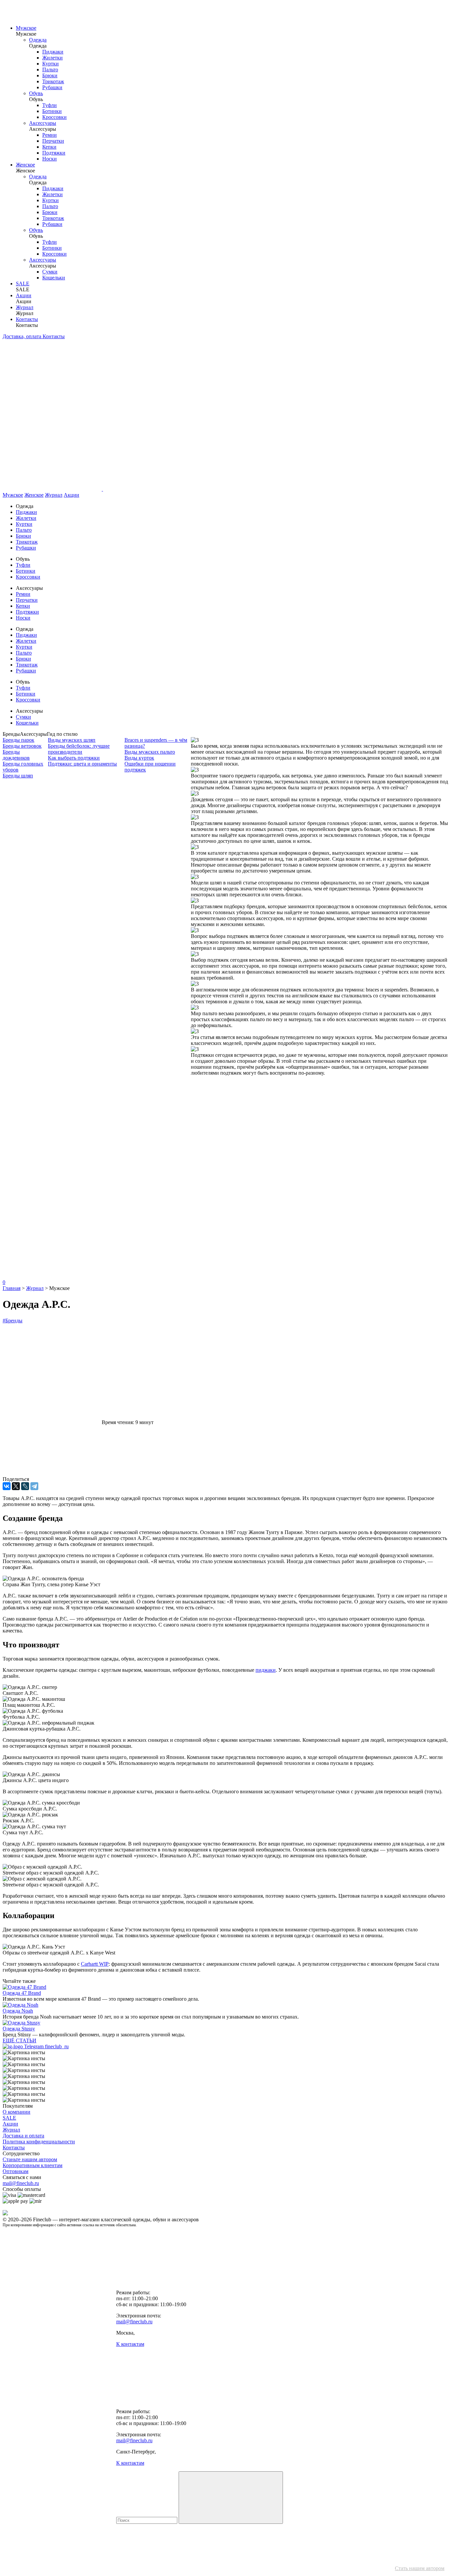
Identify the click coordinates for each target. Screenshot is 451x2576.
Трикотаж (53, 81)
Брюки (50, 75)
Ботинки (52, 111)
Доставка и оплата (23, 2136)
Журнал (25, 307)
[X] (16, 1486)
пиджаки (266, 1670)
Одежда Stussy (19, 2029)
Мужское (26, 28)
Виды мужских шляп (72, 740)
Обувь (36, 93)
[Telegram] (34, 1486)
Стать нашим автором (420, 2568)
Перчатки (53, 141)
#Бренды (13, 1321)
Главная (12, 1288)
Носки (50, 159)
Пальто (50, 70)
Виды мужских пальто (150, 752)
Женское (25, 165)
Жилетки (52, 58)
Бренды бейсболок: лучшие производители (79, 749)
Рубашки (52, 87)
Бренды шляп (18, 776)
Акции (24, 295)
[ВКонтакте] (7, 1486)
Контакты (27, 319)
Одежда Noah (18, 2011)
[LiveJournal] (25, 1486)
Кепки (49, 147)
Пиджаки (53, 52)
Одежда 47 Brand (22, 1993)
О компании (17, 2112)
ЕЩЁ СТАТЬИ (19, 2040)
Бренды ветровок (22, 746)
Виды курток (139, 758)
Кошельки (54, 278)
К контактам (130, 2344)
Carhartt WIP (95, 1964)
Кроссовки (54, 117)
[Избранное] (52, 1175)
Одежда (38, 40)
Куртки (51, 64)
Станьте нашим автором (30, 2159)
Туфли (50, 105)
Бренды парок (18, 740)
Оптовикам (16, 2171)
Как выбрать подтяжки (74, 758)
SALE (23, 284)
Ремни (50, 135)
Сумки (50, 272)
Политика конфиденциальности (39, 2142)
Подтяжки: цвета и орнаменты (82, 764)
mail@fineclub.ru (21, 2183)
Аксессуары (43, 123)
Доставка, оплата (23, 336)
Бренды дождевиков (16, 755)
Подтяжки (54, 153)
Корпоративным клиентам (33, 2165)
